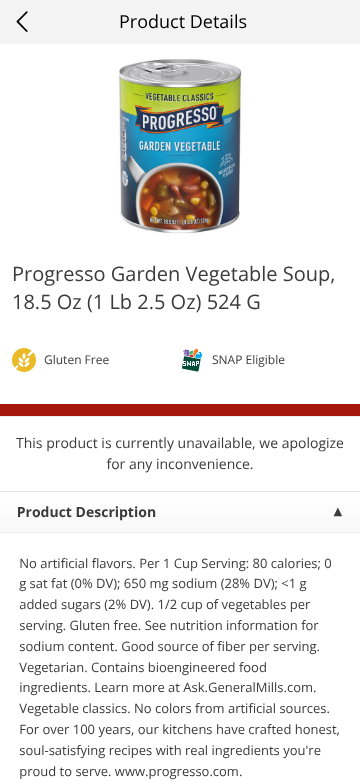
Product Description (86, 512)
